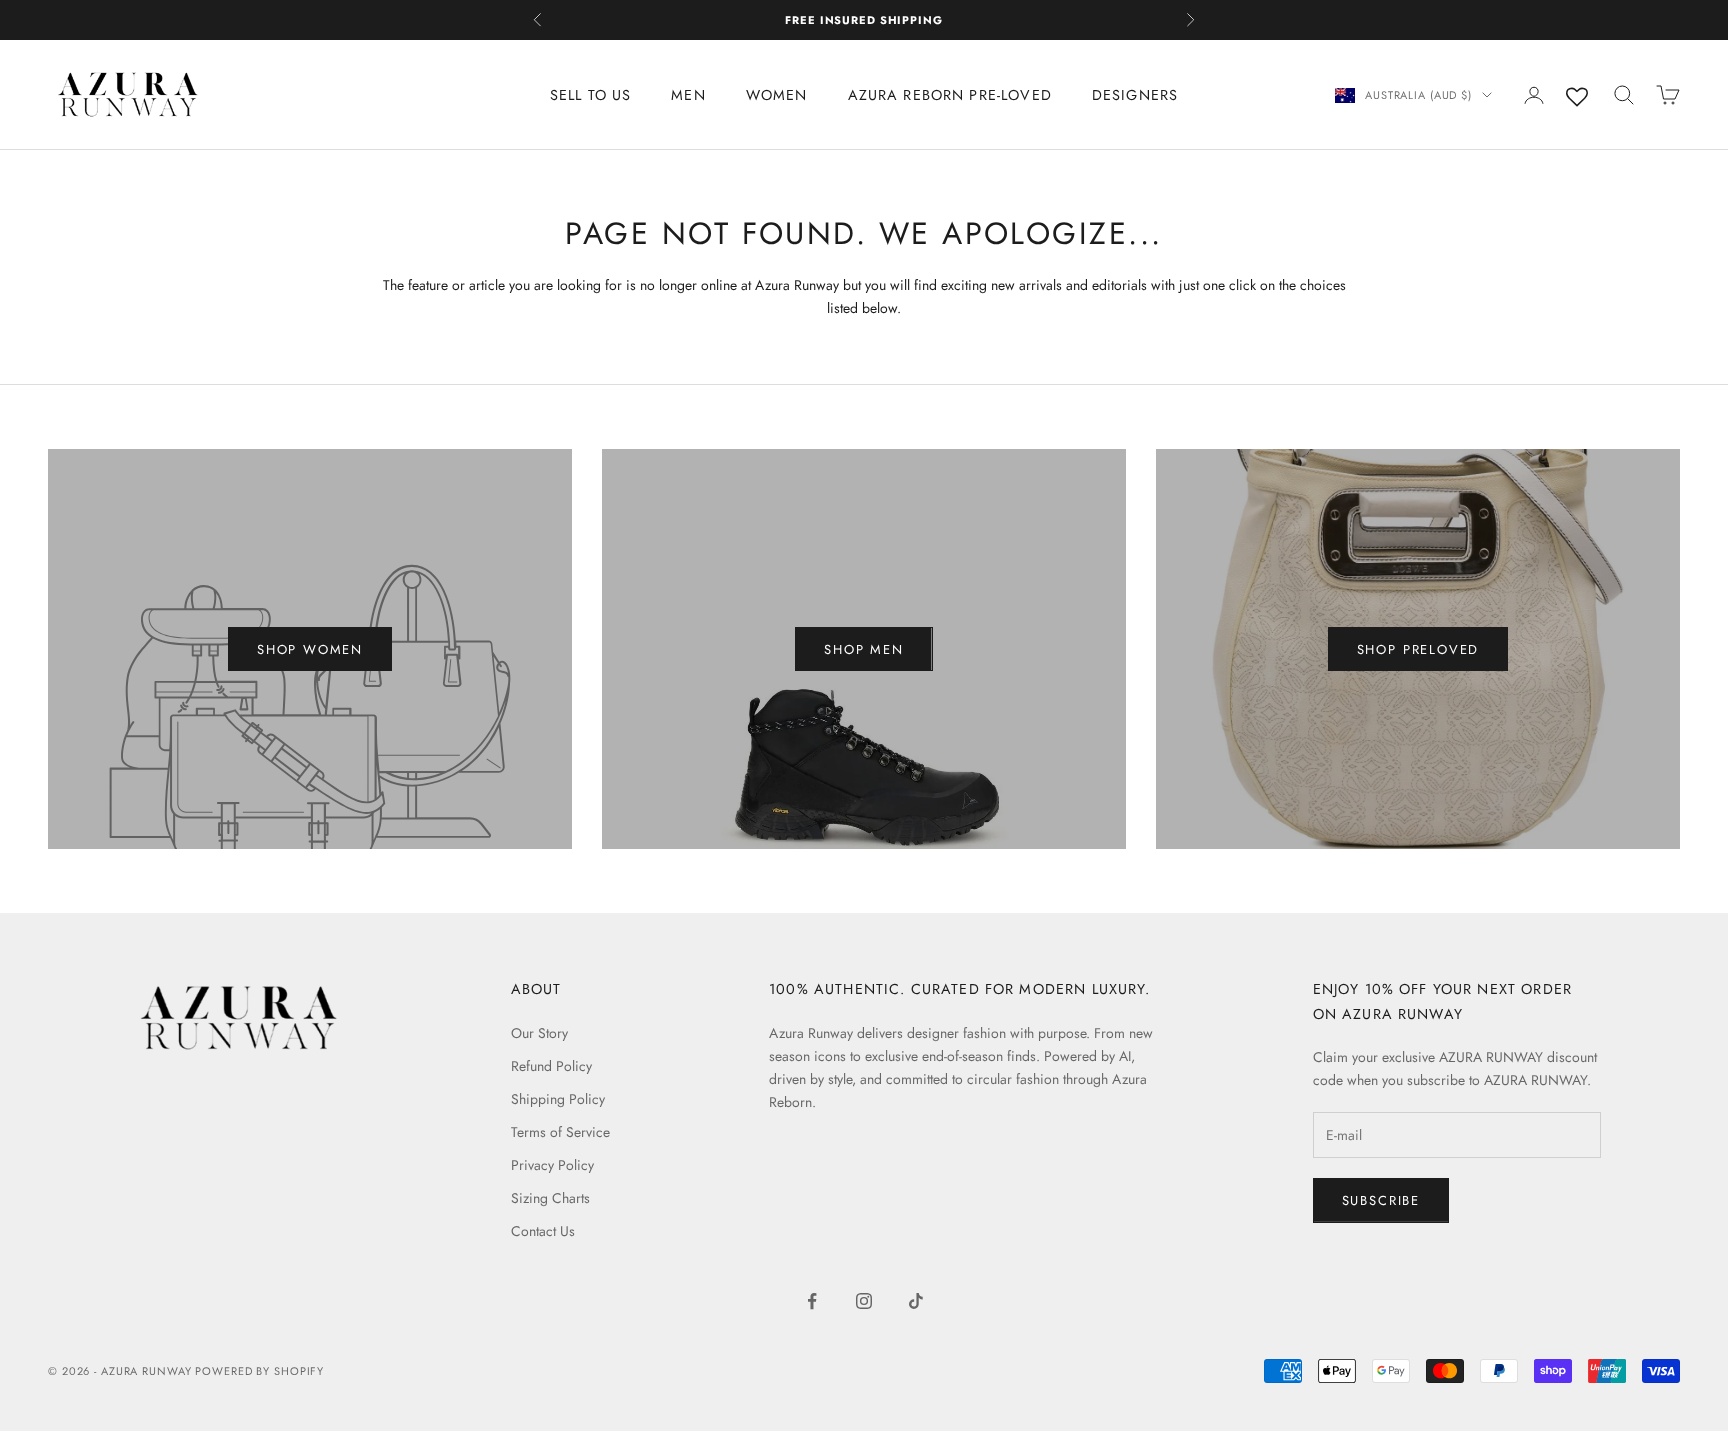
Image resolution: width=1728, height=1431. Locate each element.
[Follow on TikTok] (916, 1301)
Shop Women (310, 649)
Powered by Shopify (259, 1371)
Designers (1135, 95)
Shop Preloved (1418, 649)
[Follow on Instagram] (864, 1301)
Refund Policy (551, 1066)
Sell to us (591, 95)
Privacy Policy (552, 1165)
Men (688, 95)
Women (777, 95)
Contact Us (543, 1231)
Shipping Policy (558, 1099)
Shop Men (864, 649)
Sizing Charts (550, 1198)
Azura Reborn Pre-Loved (950, 95)
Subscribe (1381, 1200)
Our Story (539, 1033)
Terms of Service (560, 1132)
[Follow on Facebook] (812, 1301)
